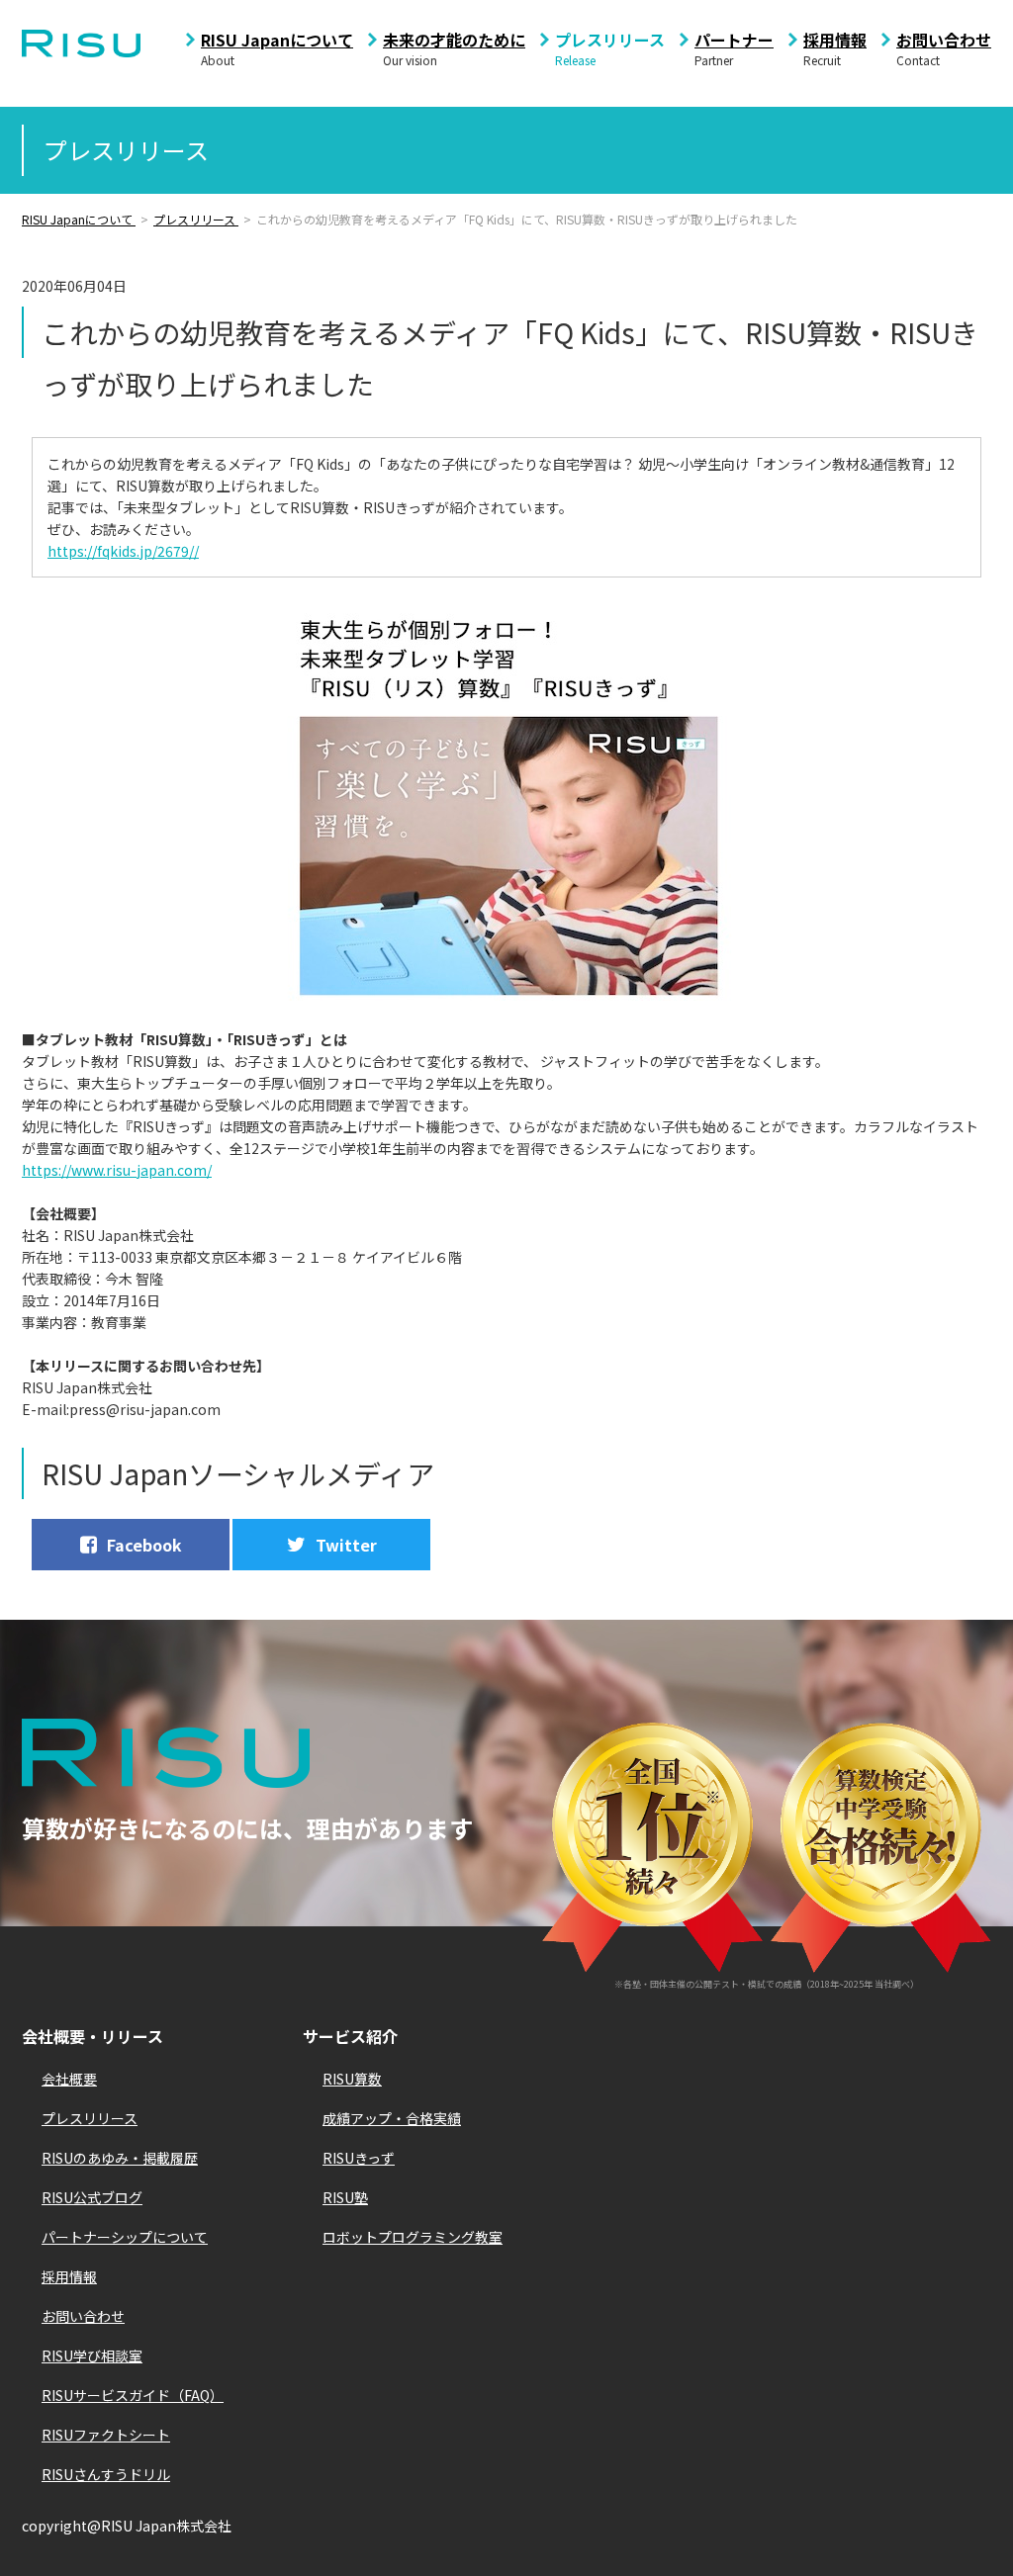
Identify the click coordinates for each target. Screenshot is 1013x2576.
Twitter (346, 1545)
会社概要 (69, 2079)
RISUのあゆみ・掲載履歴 (120, 2158)
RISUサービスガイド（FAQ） (133, 2395)
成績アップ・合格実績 (392, 2118)
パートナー (734, 40)
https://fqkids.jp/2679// (123, 551)
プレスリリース (610, 40)
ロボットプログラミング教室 (413, 2237)
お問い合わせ (944, 40)
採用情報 (835, 40)
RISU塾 (345, 2197)
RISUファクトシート (106, 2435)
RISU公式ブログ (92, 2197)
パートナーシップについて (125, 2237)
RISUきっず (359, 2158)
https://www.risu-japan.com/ (117, 1170)
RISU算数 (352, 2079)
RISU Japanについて (277, 40)
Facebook (144, 1545)
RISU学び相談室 (92, 2355)
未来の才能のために (454, 40)
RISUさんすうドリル (106, 2474)
